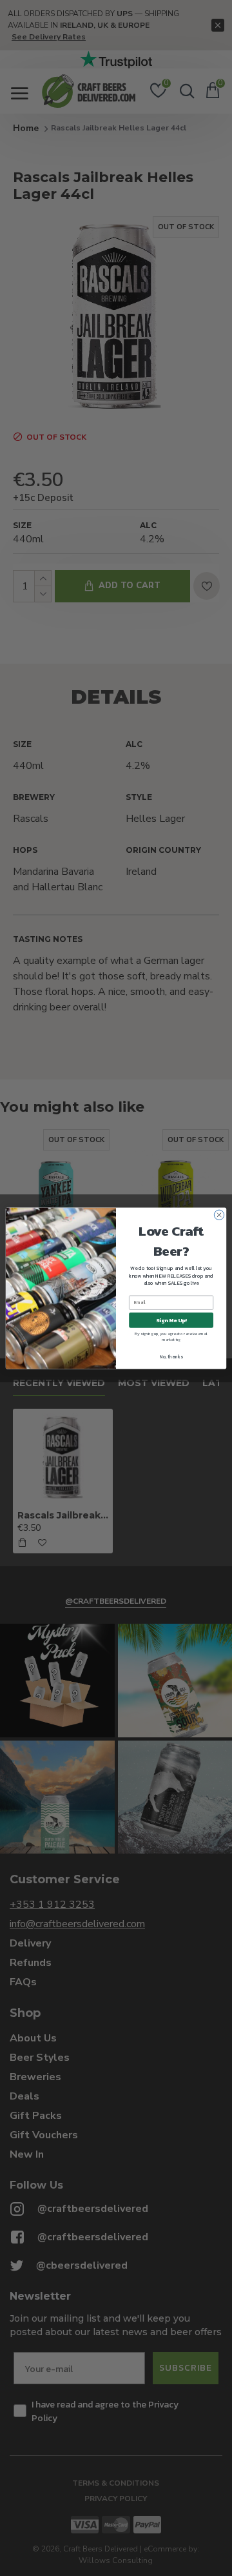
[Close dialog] (219, 1215)
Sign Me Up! (171, 1320)
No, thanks (171, 1356)
